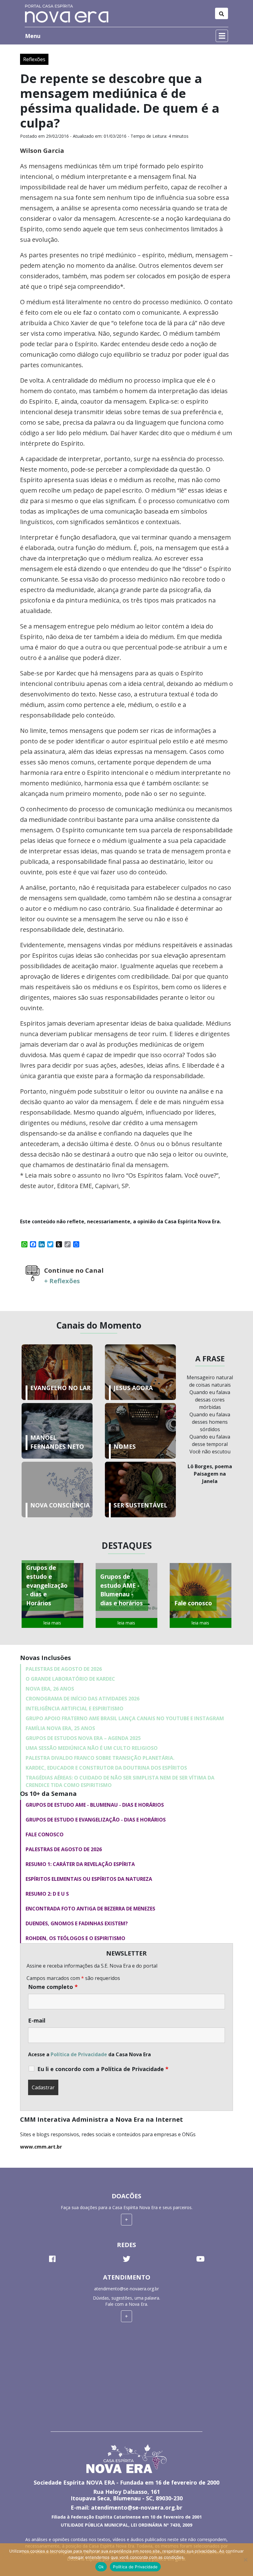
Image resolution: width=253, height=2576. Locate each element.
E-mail (37, 2020)
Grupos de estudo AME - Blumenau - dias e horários (95, 1805)
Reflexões (34, 59)
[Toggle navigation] (222, 13)
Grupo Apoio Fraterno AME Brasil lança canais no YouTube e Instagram (125, 1718)
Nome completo (53, 1987)
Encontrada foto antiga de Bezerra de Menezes (90, 1909)
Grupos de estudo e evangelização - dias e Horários (96, 1820)
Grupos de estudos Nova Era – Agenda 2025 (83, 1738)
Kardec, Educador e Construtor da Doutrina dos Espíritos (106, 1768)
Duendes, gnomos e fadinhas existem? (77, 1923)
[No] (245, 2560)
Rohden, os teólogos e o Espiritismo (75, 1938)
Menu (33, 36)
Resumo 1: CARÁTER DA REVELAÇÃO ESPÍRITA (80, 1864)
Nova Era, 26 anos (50, 1689)
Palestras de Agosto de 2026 (64, 1669)
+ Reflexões (62, 1281)
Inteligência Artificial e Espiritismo (75, 1708)
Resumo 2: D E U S (47, 1894)
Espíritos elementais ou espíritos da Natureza (89, 1879)
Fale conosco (45, 1834)
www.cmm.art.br (41, 2147)
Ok (101, 2567)
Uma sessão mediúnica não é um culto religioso (92, 1748)
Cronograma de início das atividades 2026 (83, 1699)
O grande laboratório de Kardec (70, 1679)
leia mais (52, 1623)
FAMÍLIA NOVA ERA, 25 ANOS (60, 1728)
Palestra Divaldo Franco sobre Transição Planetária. (100, 1758)
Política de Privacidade (79, 2054)
